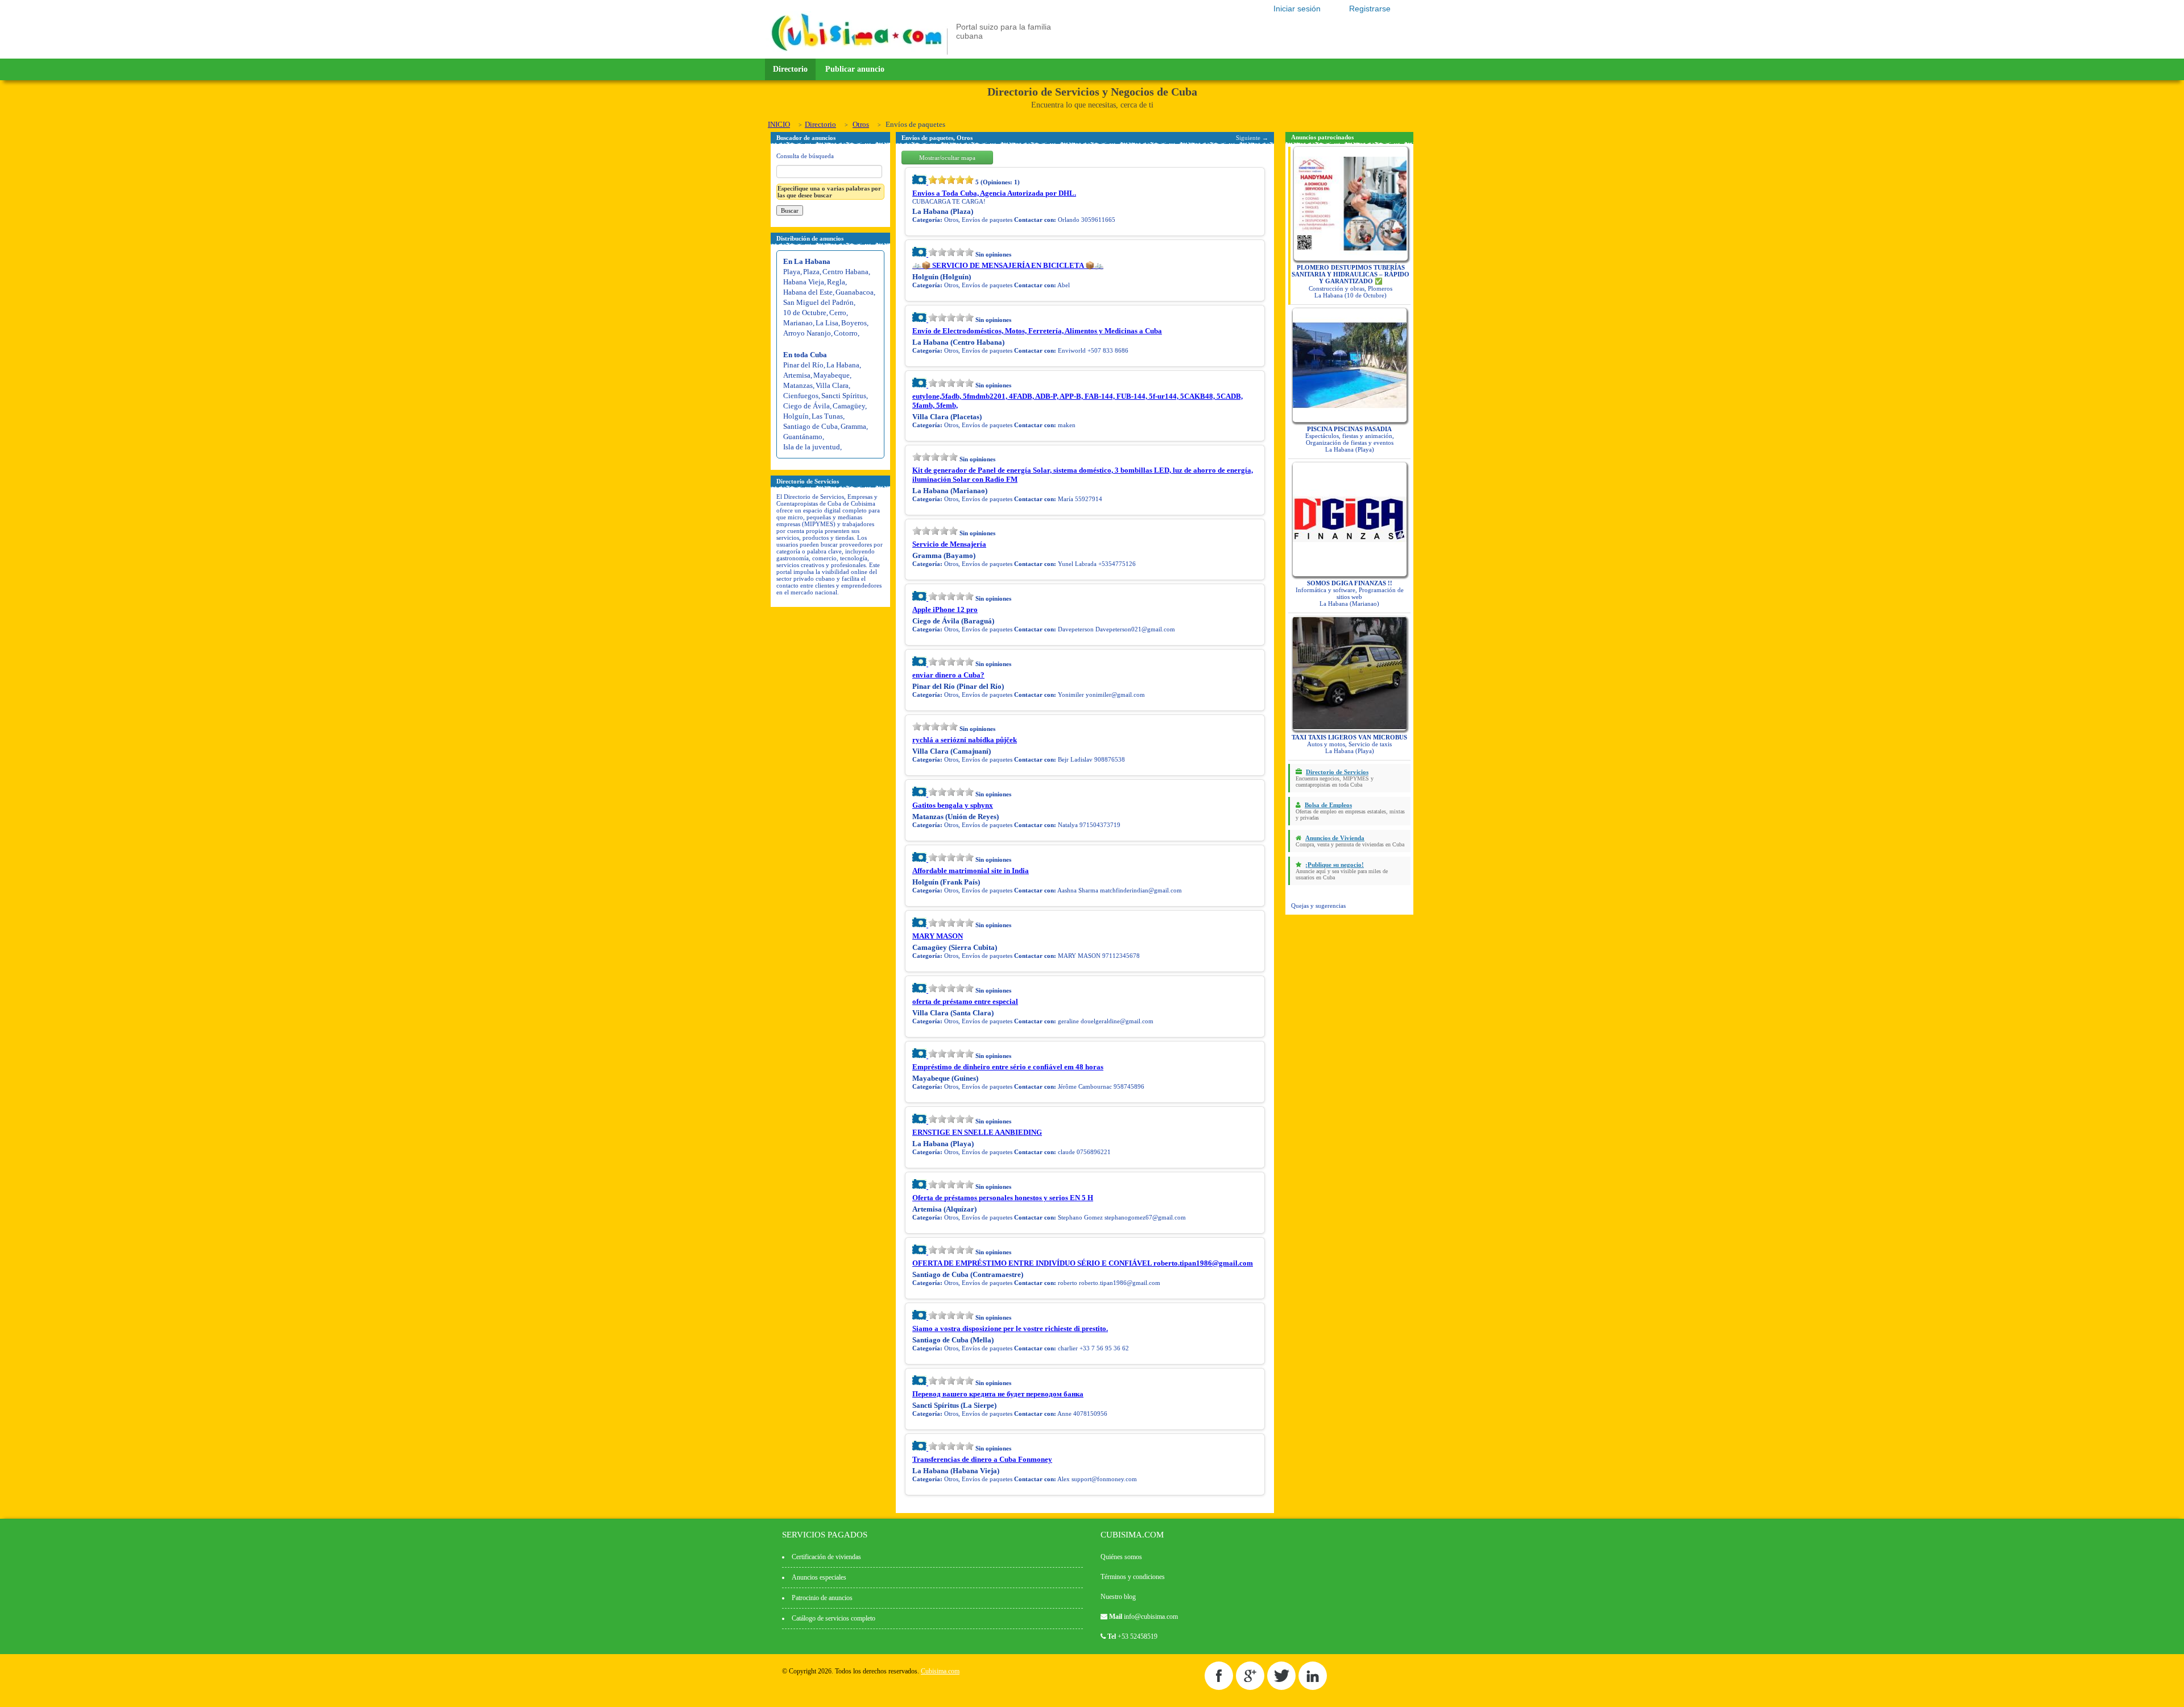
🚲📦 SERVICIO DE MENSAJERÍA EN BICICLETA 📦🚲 (1008, 265)
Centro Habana (845, 272)
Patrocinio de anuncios (822, 1598)
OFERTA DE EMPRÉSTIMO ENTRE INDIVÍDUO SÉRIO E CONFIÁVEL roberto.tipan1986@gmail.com (1083, 1263)
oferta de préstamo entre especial (965, 1001)
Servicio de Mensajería (949, 544)
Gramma (853, 426)
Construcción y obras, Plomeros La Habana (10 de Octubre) (1350, 281)
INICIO (779, 124)
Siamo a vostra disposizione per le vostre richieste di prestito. (1010, 1328)
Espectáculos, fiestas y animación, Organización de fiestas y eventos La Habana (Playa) (1350, 439)
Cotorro (846, 333)
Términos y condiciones (1133, 1577)
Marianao (798, 323)
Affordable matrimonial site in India (971, 871)
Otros (861, 124)
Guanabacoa (855, 292)
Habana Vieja (804, 282)
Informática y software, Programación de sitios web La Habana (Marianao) (1350, 593)
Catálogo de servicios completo (834, 1618)
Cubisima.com (940, 1671)
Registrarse (1370, 9)
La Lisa (827, 323)
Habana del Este (808, 292)
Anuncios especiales (819, 1577)
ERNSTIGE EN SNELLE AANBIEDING (977, 1132)
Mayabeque (832, 375)
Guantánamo (803, 437)
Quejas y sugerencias (1318, 906)
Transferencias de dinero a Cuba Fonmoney (982, 1459)
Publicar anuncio (855, 69)
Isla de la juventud (812, 447)
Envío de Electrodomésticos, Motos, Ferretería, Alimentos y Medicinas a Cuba (1037, 331)
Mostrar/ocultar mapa (947, 158)
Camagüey (849, 406)
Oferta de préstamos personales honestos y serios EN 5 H (1003, 1198)
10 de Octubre (805, 313)
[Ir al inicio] (857, 52)
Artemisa (797, 375)
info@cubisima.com (1151, 1617)
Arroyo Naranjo (807, 333)
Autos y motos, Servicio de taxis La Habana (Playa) (1349, 744)
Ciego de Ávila (806, 406)
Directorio (790, 69)
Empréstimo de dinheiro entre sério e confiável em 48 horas (1008, 1067)
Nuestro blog (1118, 1597)
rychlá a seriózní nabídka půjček (965, 740)
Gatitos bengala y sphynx (953, 805)
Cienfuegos (801, 396)
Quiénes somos (1121, 1557)
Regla (836, 282)
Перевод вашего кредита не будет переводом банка (998, 1394)
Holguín (796, 416)
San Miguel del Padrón (818, 302)
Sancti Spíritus (844, 396)
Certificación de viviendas (826, 1557)
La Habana (843, 365)
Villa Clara (832, 385)
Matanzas (798, 385)
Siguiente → (1252, 138)
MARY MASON (938, 936)
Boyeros (854, 323)
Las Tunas (827, 416)
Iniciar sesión (1297, 9)
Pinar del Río (803, 365)
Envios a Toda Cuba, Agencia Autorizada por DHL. (994, 193)
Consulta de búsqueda (805, 156)
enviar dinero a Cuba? (948, 675)
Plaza (811, 272)
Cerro (838, 313)
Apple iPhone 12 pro (945, 609)
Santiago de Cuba (810, 426)
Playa (792, 272)
